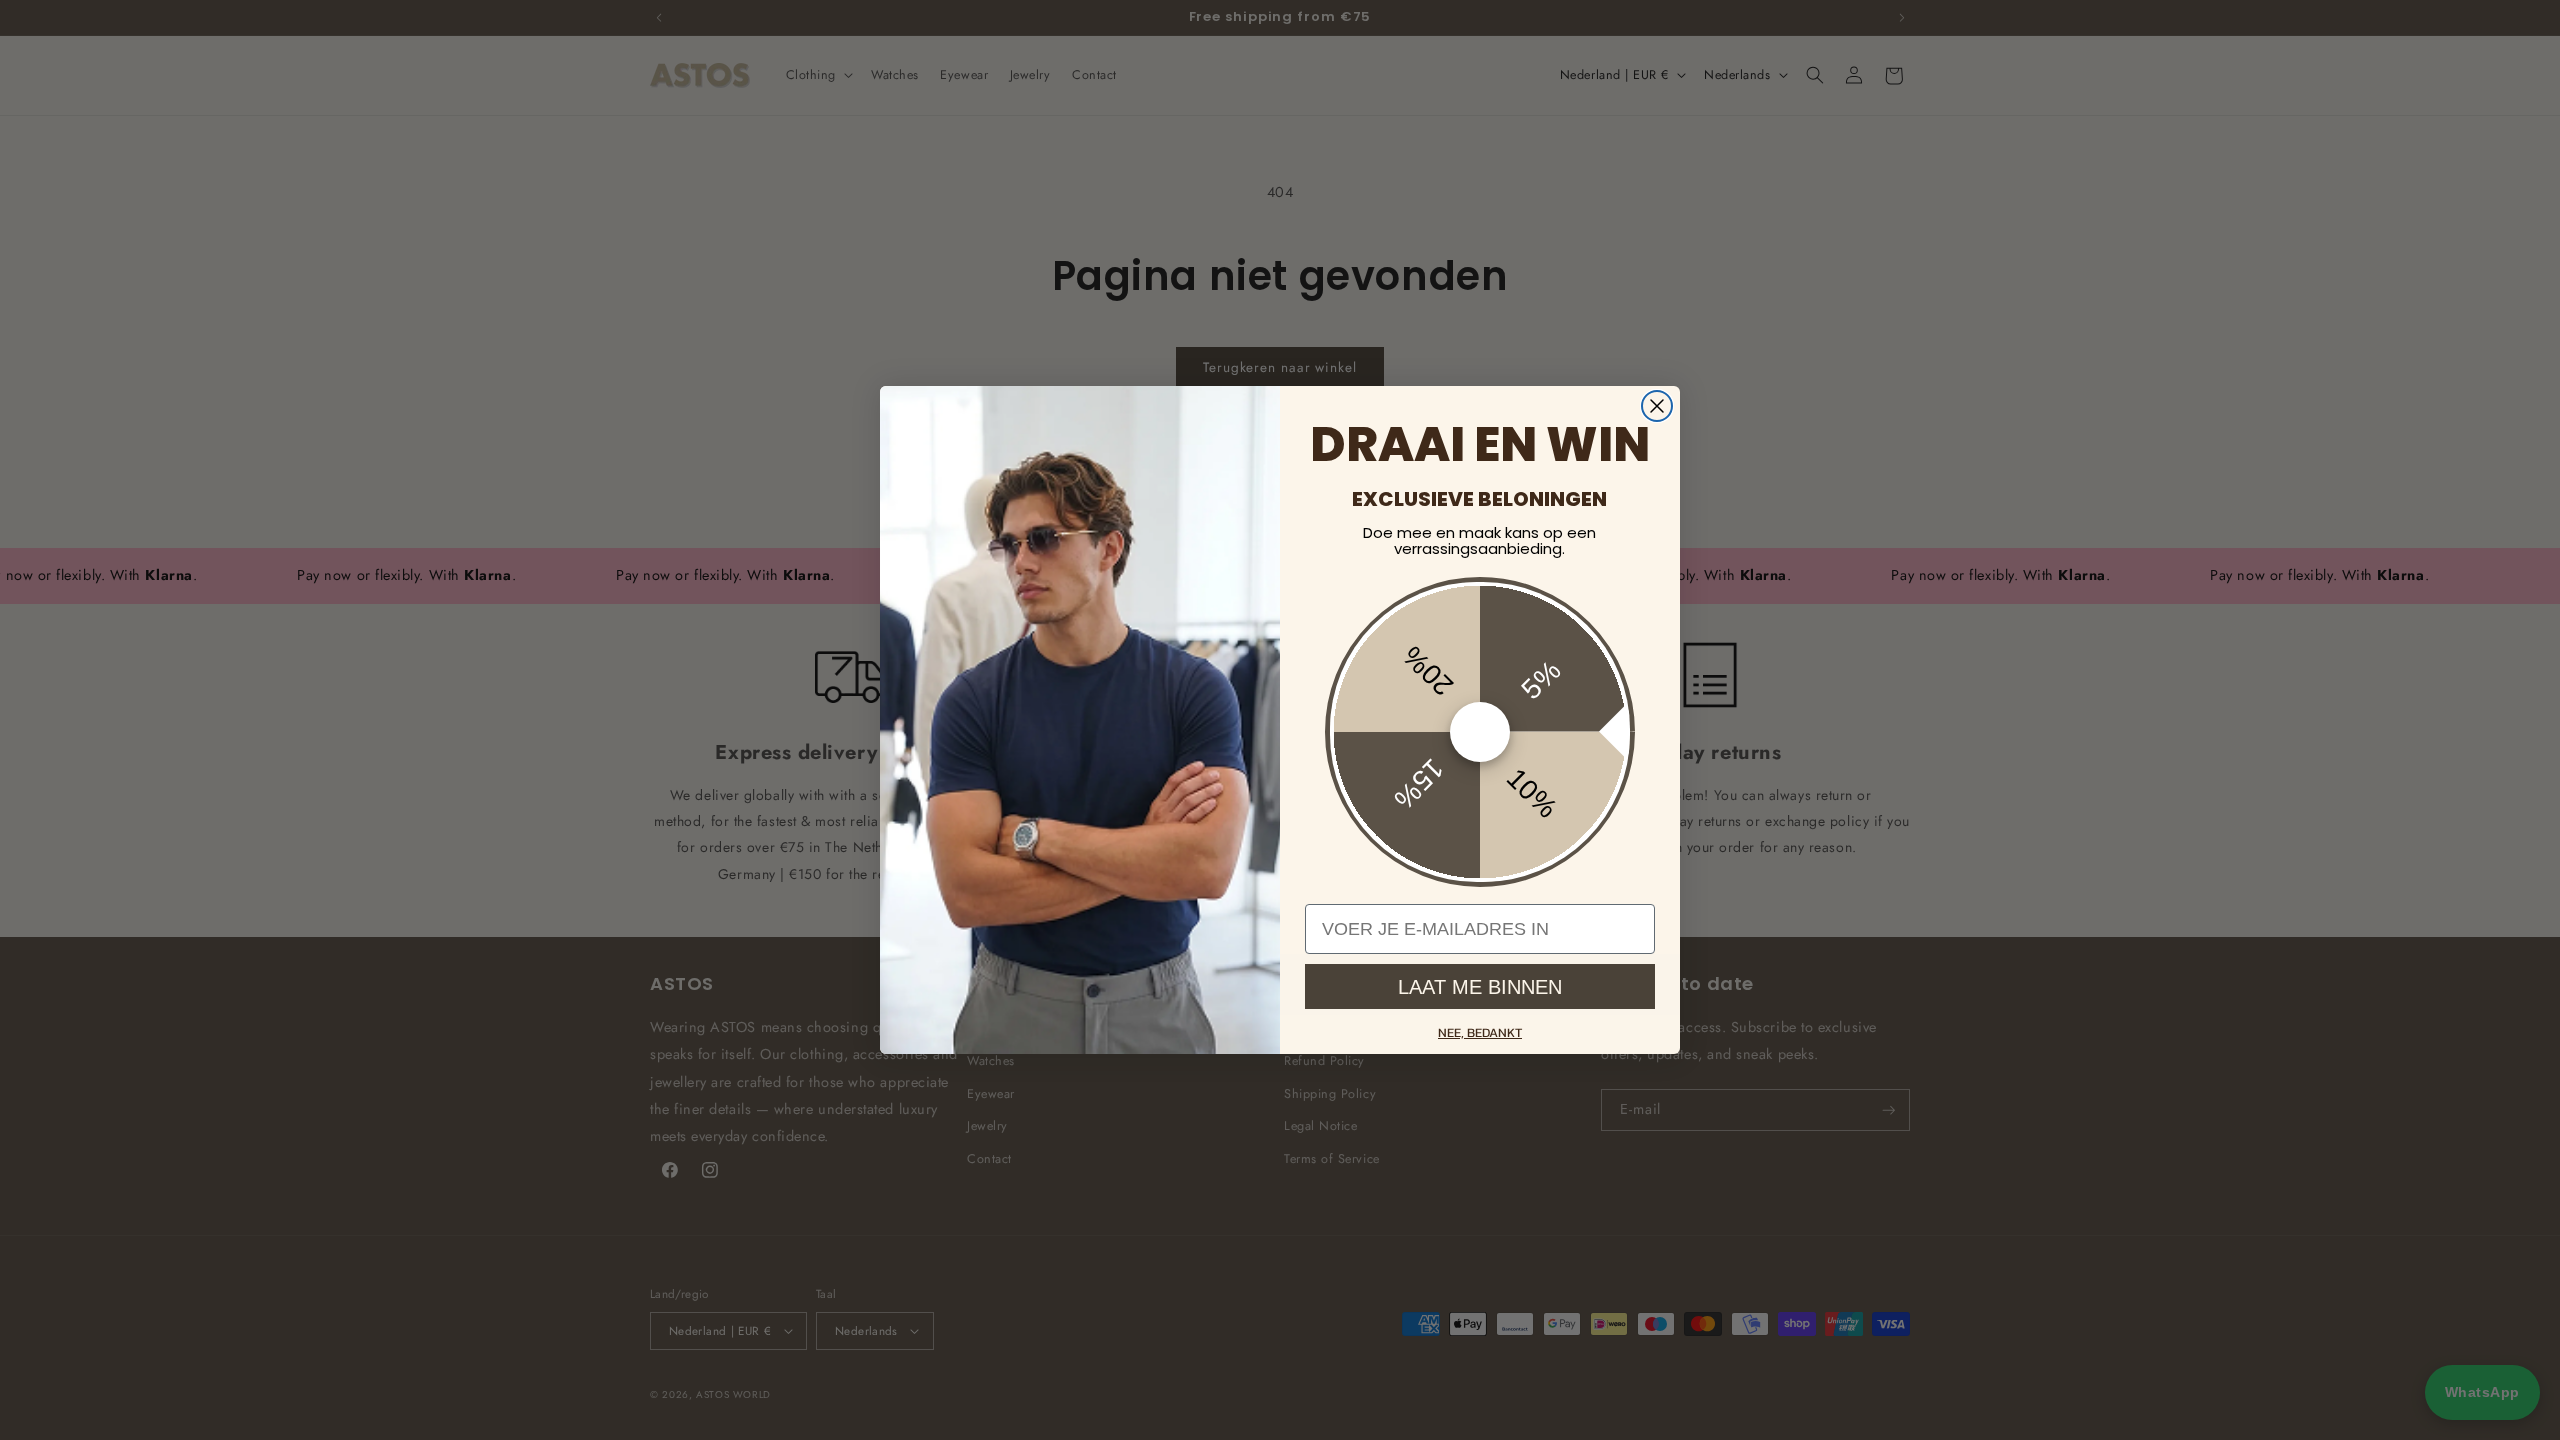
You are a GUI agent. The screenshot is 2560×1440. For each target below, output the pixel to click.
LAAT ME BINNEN (1480, 987)
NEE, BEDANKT (1480, 1032)
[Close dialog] (1657, 406)
